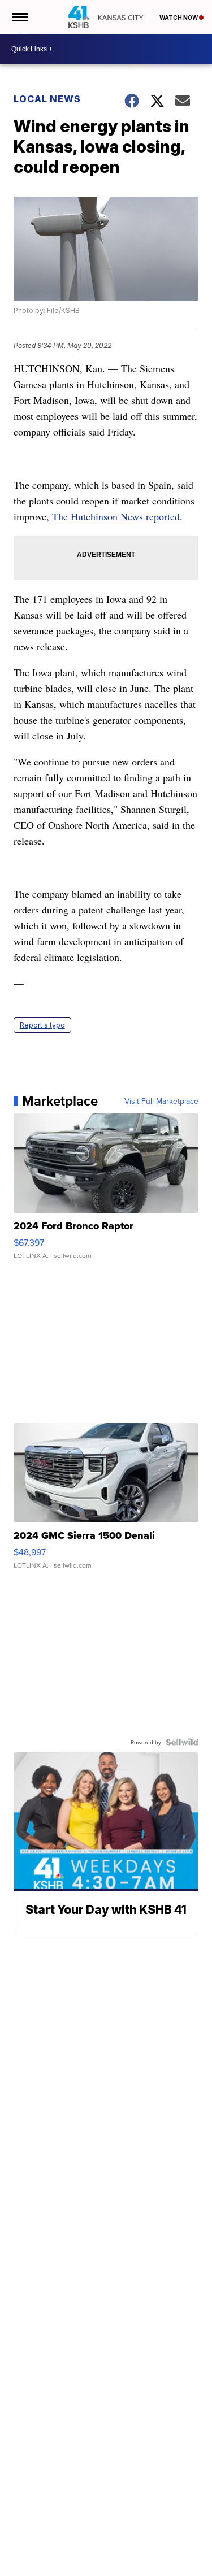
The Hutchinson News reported (116, 516)
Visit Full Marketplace (161, 1101)
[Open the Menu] (19, 17)
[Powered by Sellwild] (182, 1742)
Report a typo (42, 1025)
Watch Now (179, 18)
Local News (47, 99)
